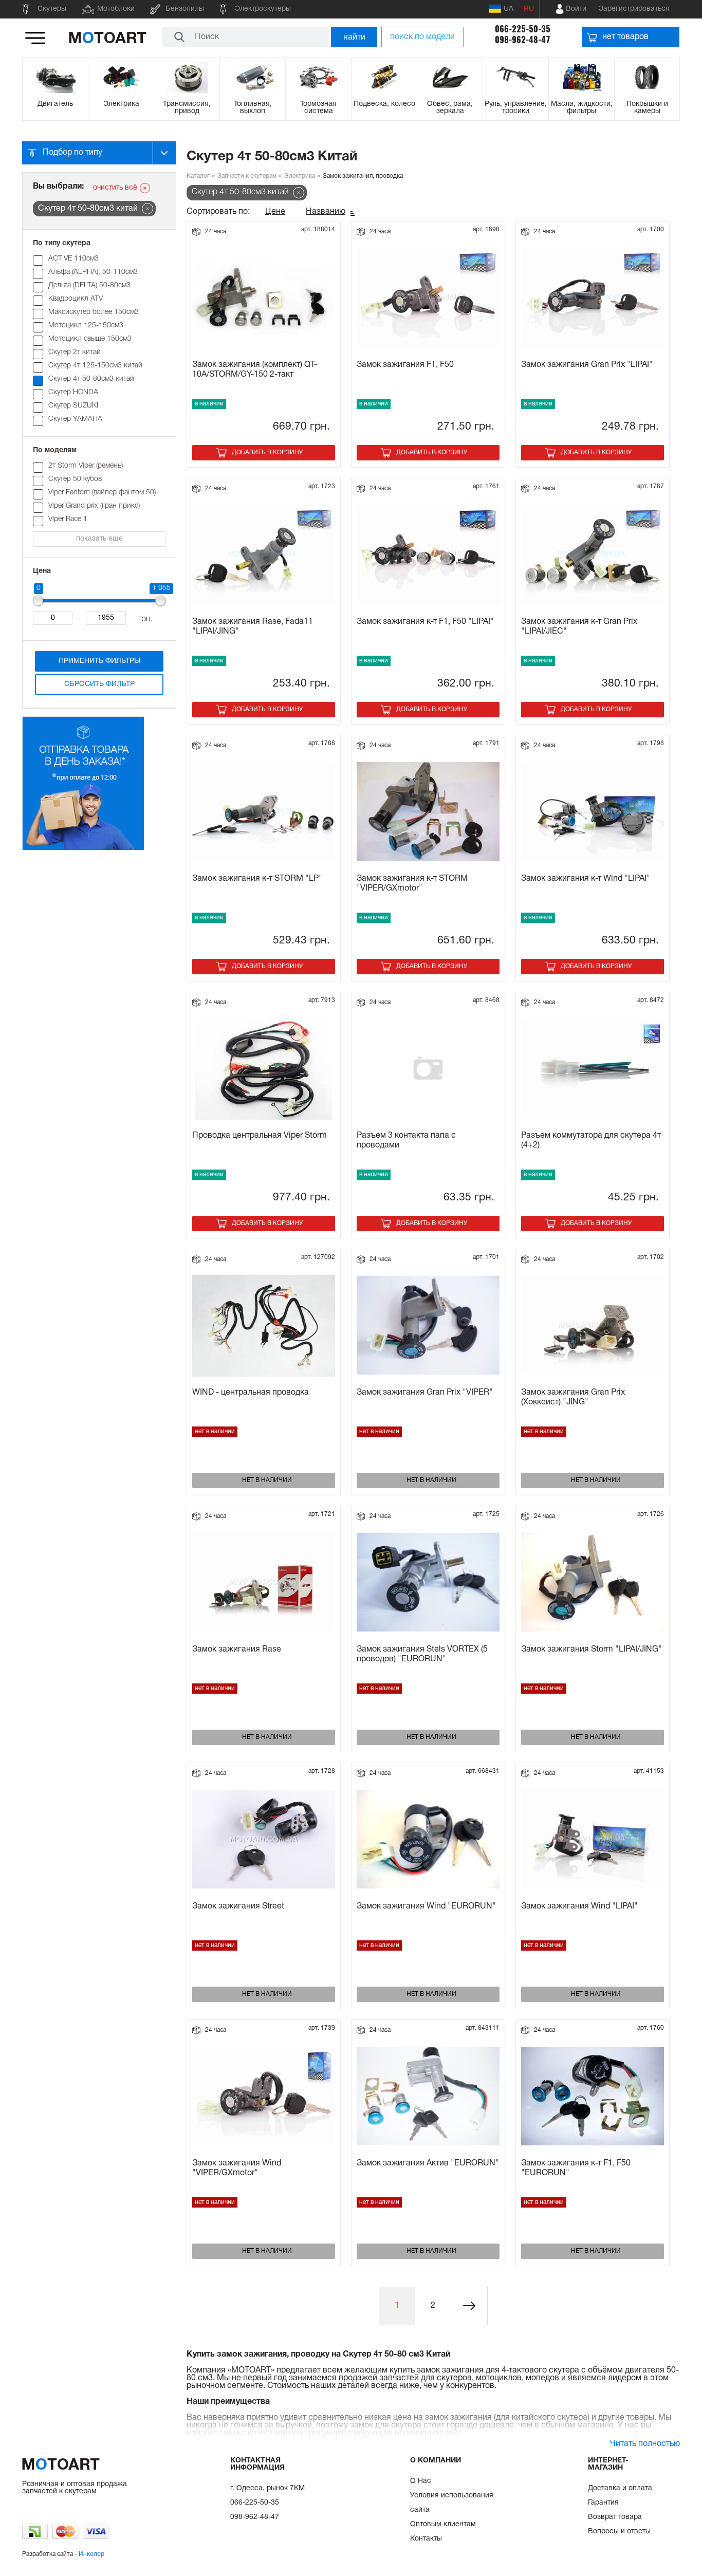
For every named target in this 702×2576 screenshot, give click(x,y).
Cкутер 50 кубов (75, 479)
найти (354, 37)
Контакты (426, 2539)
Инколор (91, 2554)
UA (509, 9)
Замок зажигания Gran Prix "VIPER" (425, 1393)
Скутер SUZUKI (73, 406)
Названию (326, 212)
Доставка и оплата (620, 2488)
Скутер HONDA (73, 392)
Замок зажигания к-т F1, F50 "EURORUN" (576, 2168)
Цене (275, 212)
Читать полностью (645, 2444)
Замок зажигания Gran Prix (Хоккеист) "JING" (573, 1397)
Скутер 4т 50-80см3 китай (91, 379)
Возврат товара (615, 2517)
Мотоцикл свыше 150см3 (90, 339)
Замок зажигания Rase (237, 1650)
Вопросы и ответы (619, 2532)
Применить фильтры (99, 661)
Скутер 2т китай (75, 352)
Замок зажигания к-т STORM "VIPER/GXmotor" (412, 884)
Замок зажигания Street (238, 1906)
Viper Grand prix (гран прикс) (94, 506)
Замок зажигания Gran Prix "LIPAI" (587, 365)
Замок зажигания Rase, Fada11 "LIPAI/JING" (253, 627)
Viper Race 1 (68, 519)
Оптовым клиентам (443, 2524)
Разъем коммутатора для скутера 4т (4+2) (591, 1141)
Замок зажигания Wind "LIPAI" (579, 1906)
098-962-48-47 (523, 40)
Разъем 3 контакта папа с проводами (406, 1141)
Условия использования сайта (452, 2503)
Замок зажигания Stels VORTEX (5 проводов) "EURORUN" (422, 1654)
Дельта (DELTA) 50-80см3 (89, 285)
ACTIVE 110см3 (73, 259)
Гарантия (603, 2503)
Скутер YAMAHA (75, 419)
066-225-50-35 (523, 29)
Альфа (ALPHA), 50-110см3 (93, 272)
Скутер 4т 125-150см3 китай (95, 366)
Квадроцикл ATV (76, 299)
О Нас (421, 2481)
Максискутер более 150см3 (94, 312)
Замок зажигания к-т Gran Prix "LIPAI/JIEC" (579, 627)
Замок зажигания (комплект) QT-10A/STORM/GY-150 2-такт (255, 370)
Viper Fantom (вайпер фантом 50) (102, 493)
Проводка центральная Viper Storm (260, 1136)
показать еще (99, 539)
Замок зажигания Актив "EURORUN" (428, 2163)
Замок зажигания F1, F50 (405, 365)
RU (529, 9)
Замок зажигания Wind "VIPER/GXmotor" (237, 2168)
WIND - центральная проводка (251, 1393)
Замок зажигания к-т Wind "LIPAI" (586, 879)
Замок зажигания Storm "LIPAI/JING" (592, 1650)
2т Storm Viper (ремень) (86, 466)
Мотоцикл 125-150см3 (86, 326)
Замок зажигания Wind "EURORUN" (426, 1906)
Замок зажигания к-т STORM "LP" (257, 879)
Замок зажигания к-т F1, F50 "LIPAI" (425, 622)
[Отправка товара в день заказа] (83, 849)
